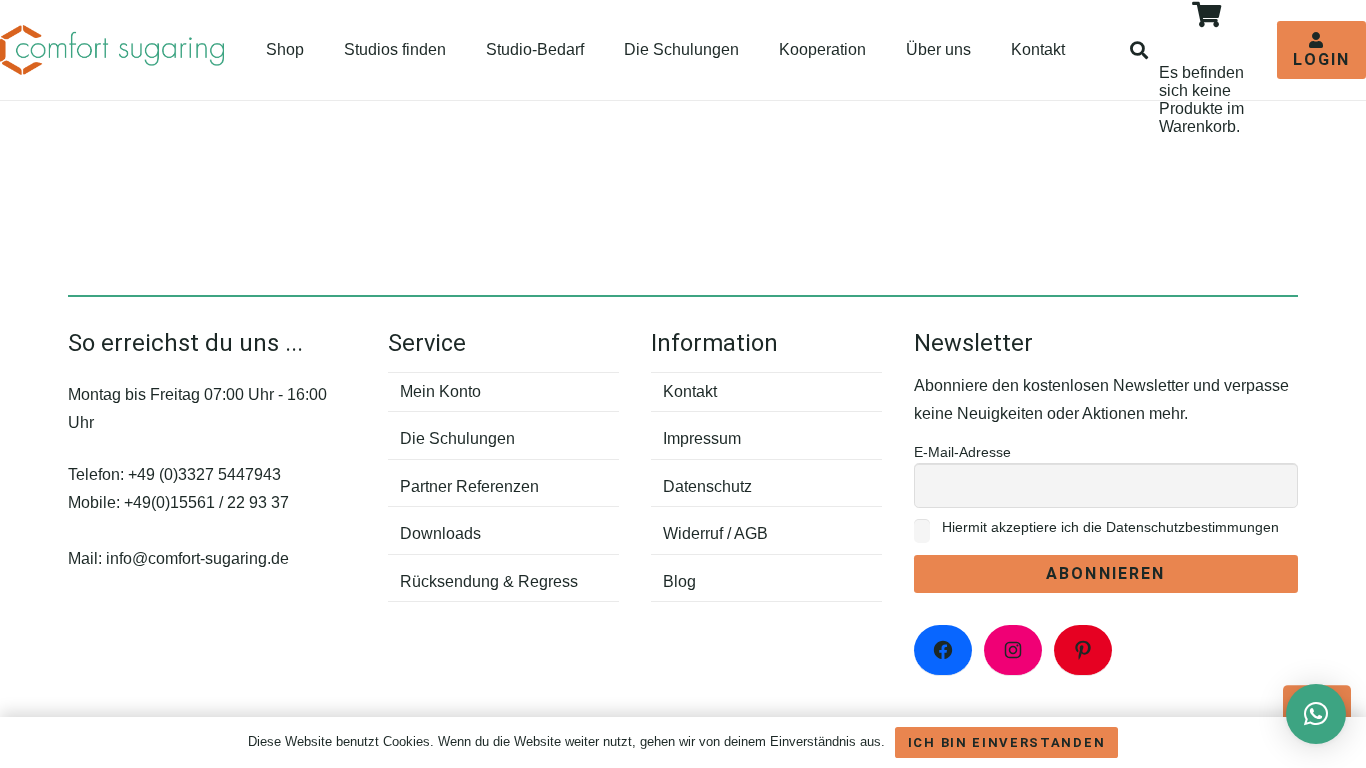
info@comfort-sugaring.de (197, 558)
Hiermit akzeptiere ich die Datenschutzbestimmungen (1108, 527)
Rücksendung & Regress (489, 581)
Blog (679, 581)
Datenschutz (707, 486)
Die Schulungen (457, 438)
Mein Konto (440, 391)
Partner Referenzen (469, 486)
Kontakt (690, 391)
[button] (1140, 50)
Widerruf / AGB (715, 533)
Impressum (702, 438)
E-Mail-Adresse (962, 452)
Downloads (440, 533)
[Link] (112, 50)
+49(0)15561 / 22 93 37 (206, 502)
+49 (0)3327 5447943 (204, 474)
